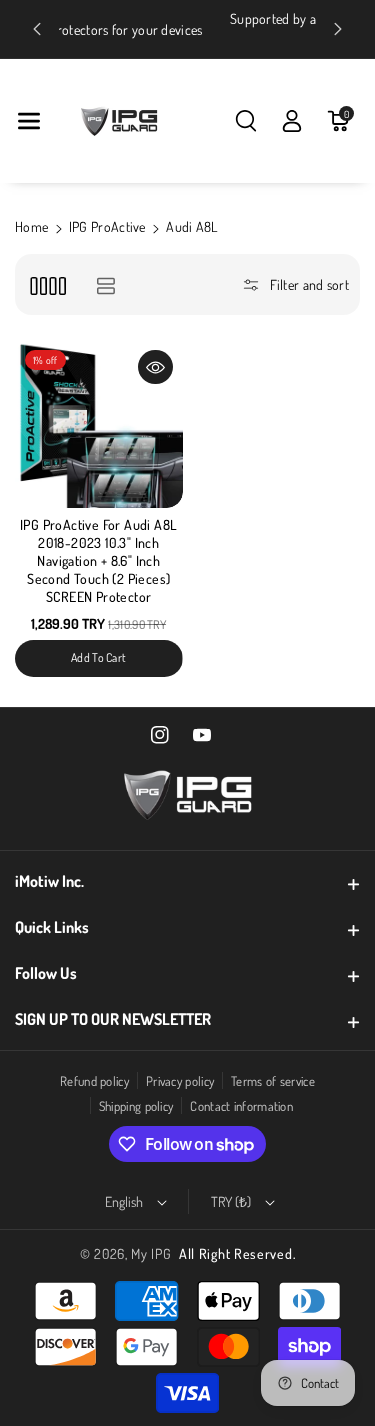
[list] (105, 284)
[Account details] (292, 121)
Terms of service (273, 1081)
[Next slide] (338, 29)
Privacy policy (180, 1081)
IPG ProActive (107, 226)
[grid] (47, 284)
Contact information (241, 1106)
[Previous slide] (37, 29)
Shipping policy (136, 1106)
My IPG (151, 1253)
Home (31, 226)
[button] (29, 121)
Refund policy (94, 1081)
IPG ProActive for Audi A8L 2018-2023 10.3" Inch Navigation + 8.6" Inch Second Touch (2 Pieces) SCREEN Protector (98, 561)
